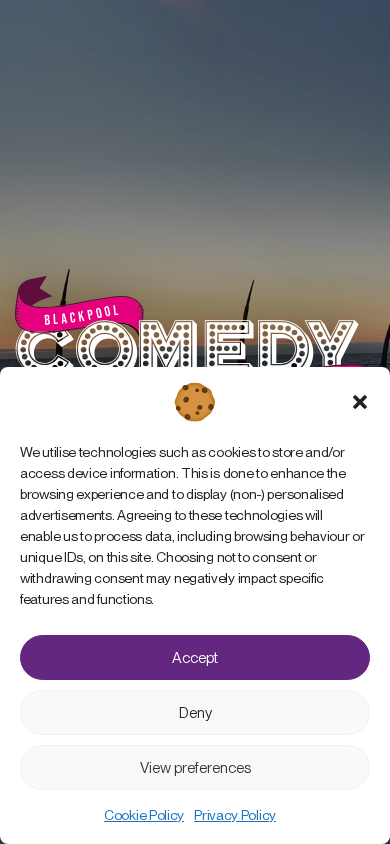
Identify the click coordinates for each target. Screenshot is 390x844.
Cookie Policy (144, 815)
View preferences (195, 768)
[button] (360, 402)
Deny (195, 713)
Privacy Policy (235, 815)
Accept (195, 658)
